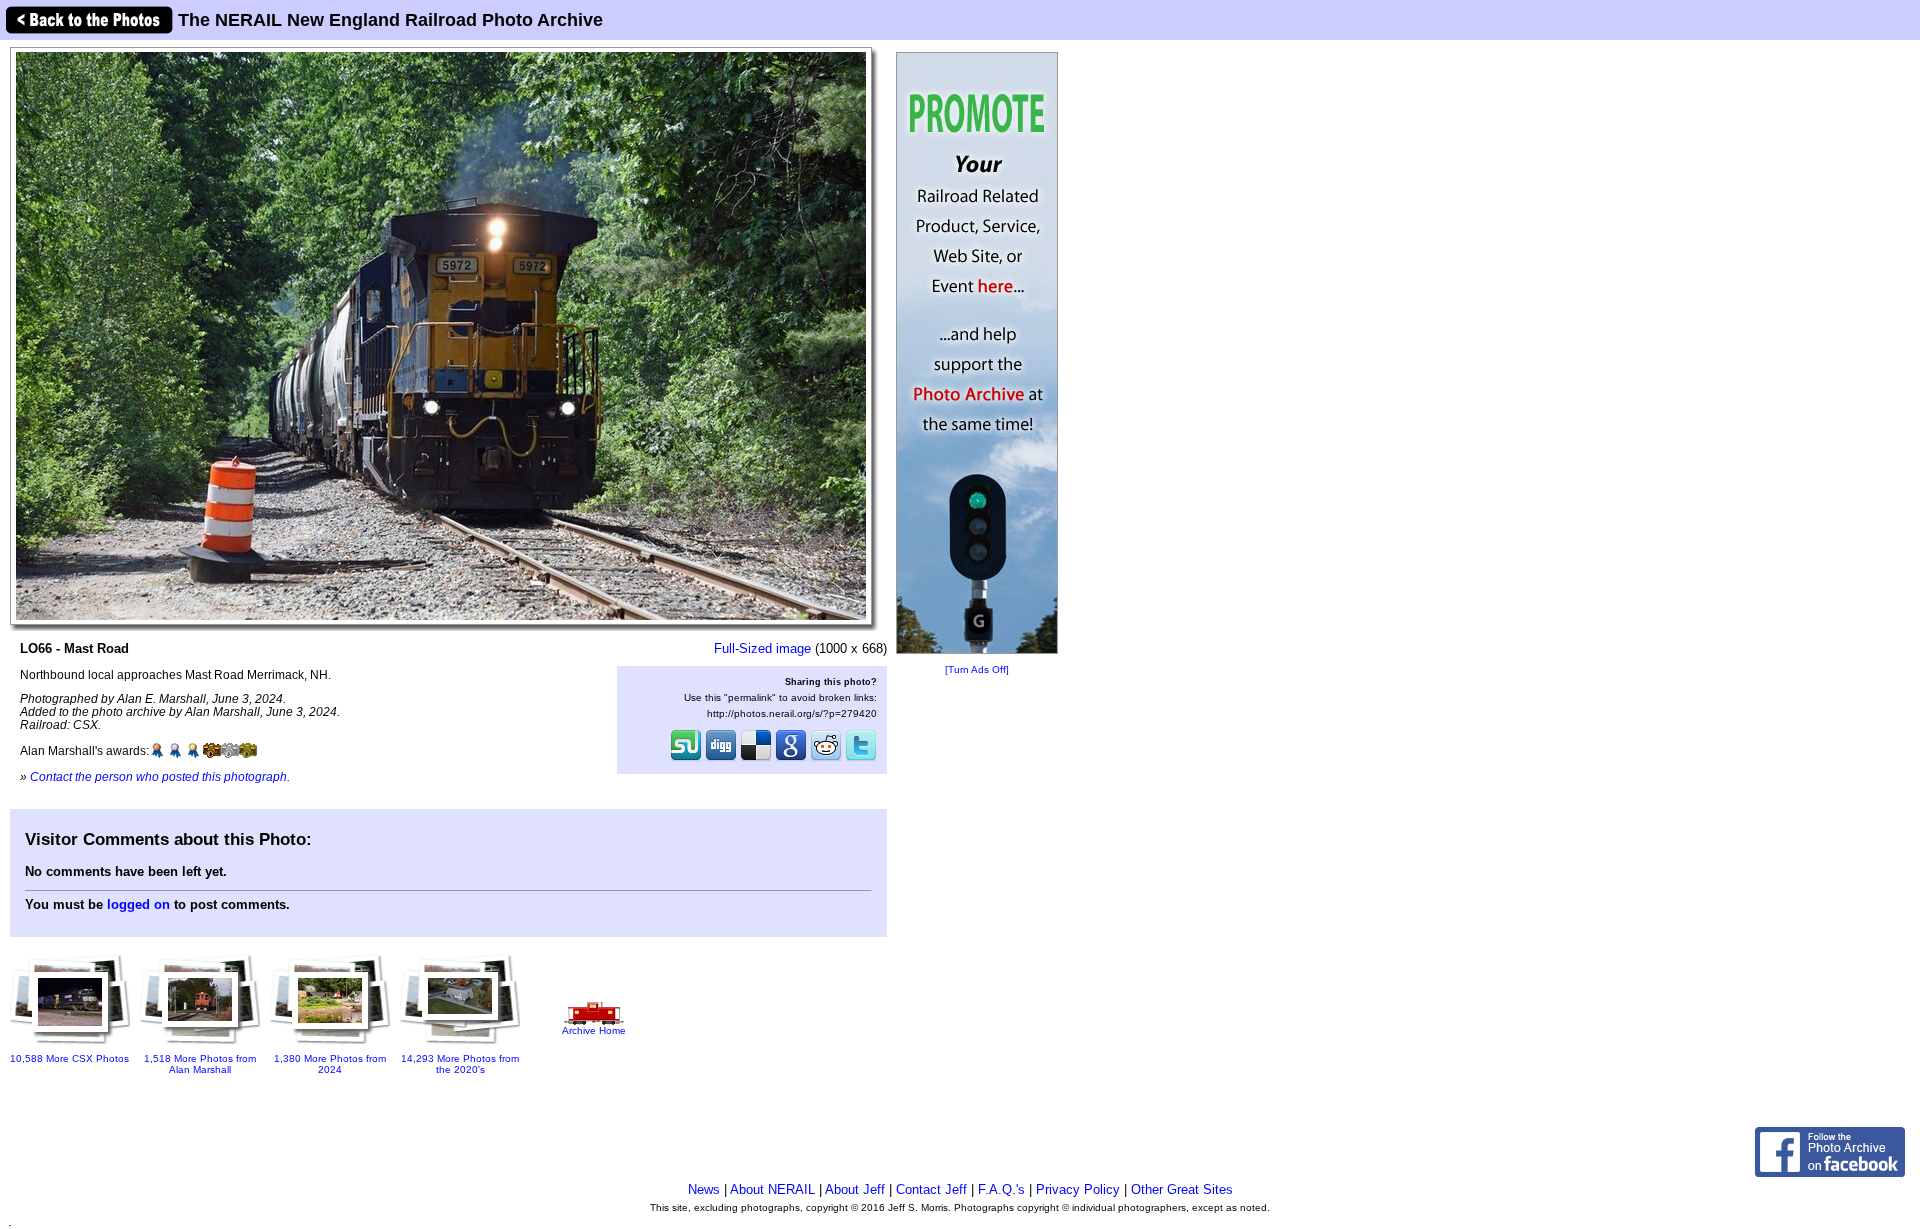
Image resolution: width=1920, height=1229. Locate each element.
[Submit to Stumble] (686, 759)
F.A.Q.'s (1001, 1189)
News (704, 1189)
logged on (138, 904)
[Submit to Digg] (721, 759)
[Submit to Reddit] (826, 759)
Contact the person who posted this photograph (158, 776)
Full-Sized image (762, 648)
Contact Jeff (931, 1189)
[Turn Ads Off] (977, 669)
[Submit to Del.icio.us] (756, 759)
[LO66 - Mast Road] (441, 335)
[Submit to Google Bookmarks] (791, 759)
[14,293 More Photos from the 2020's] (460, 1045)
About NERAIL (772, 1189)
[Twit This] (861, 759)
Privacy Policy (1078, 1189)
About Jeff (855, 1189)
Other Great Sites (1182, 1189)
